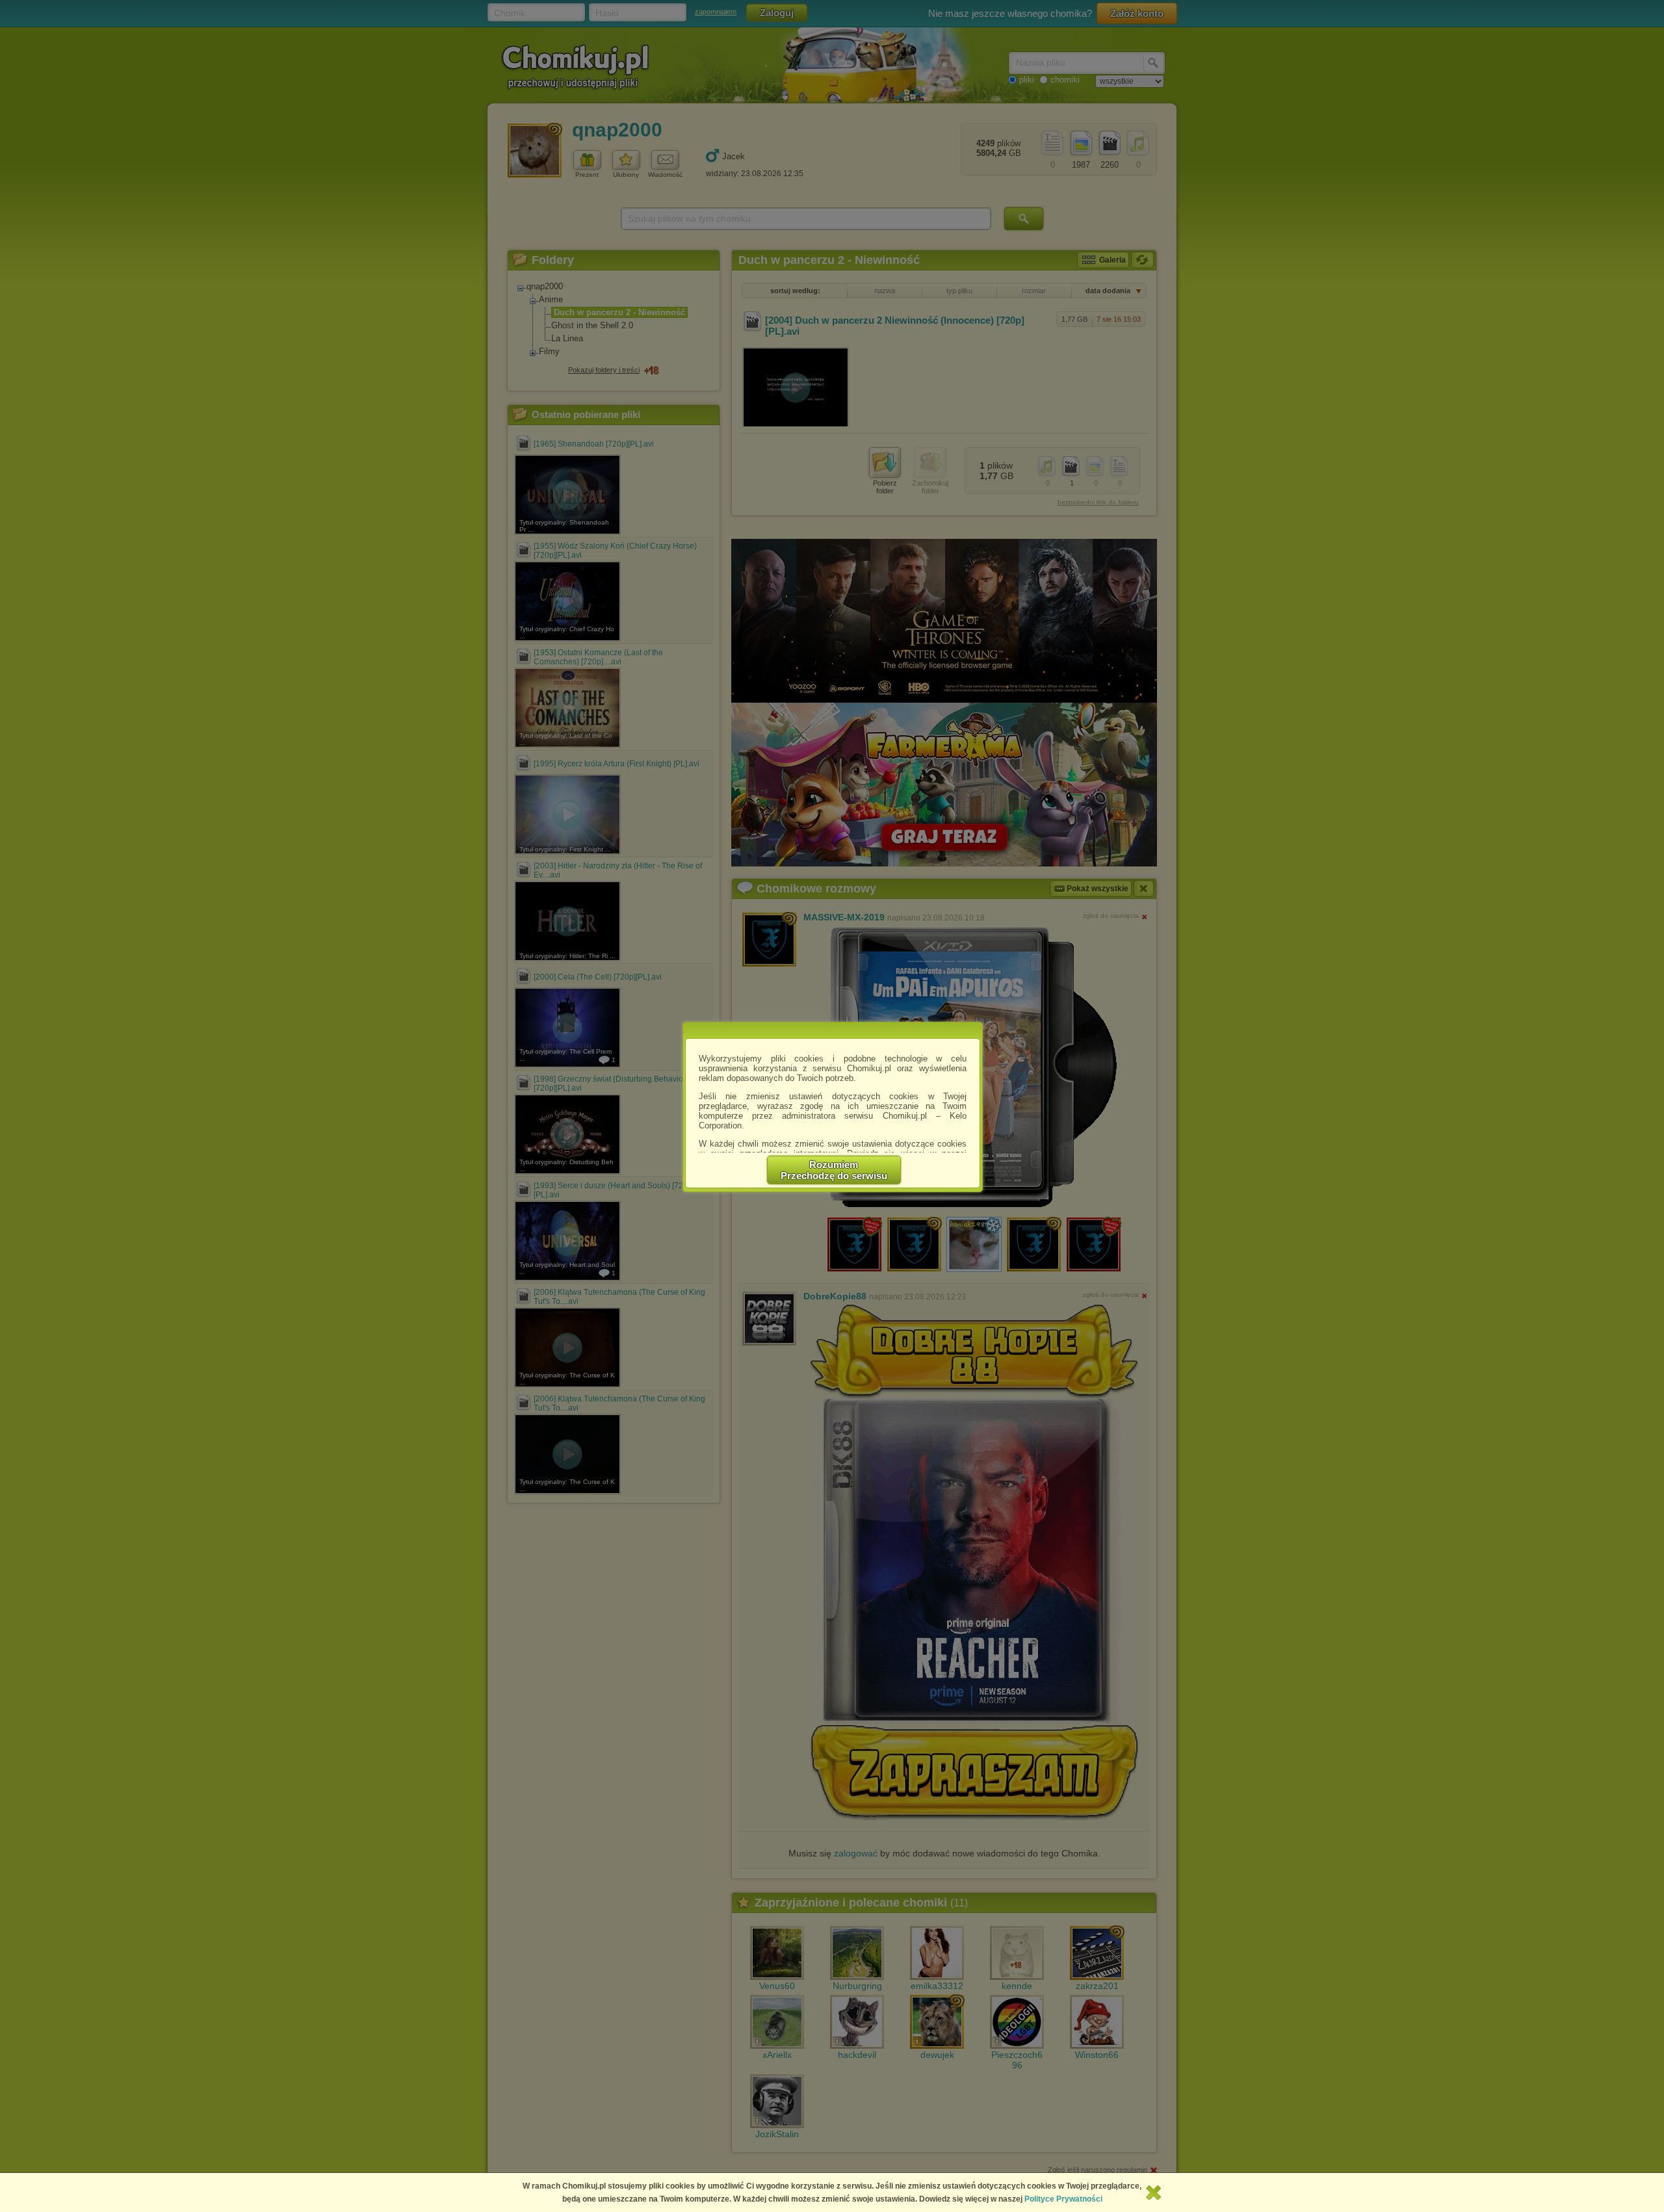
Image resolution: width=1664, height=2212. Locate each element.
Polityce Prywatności (1063, 2199)
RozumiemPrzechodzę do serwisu (834, 1170)
